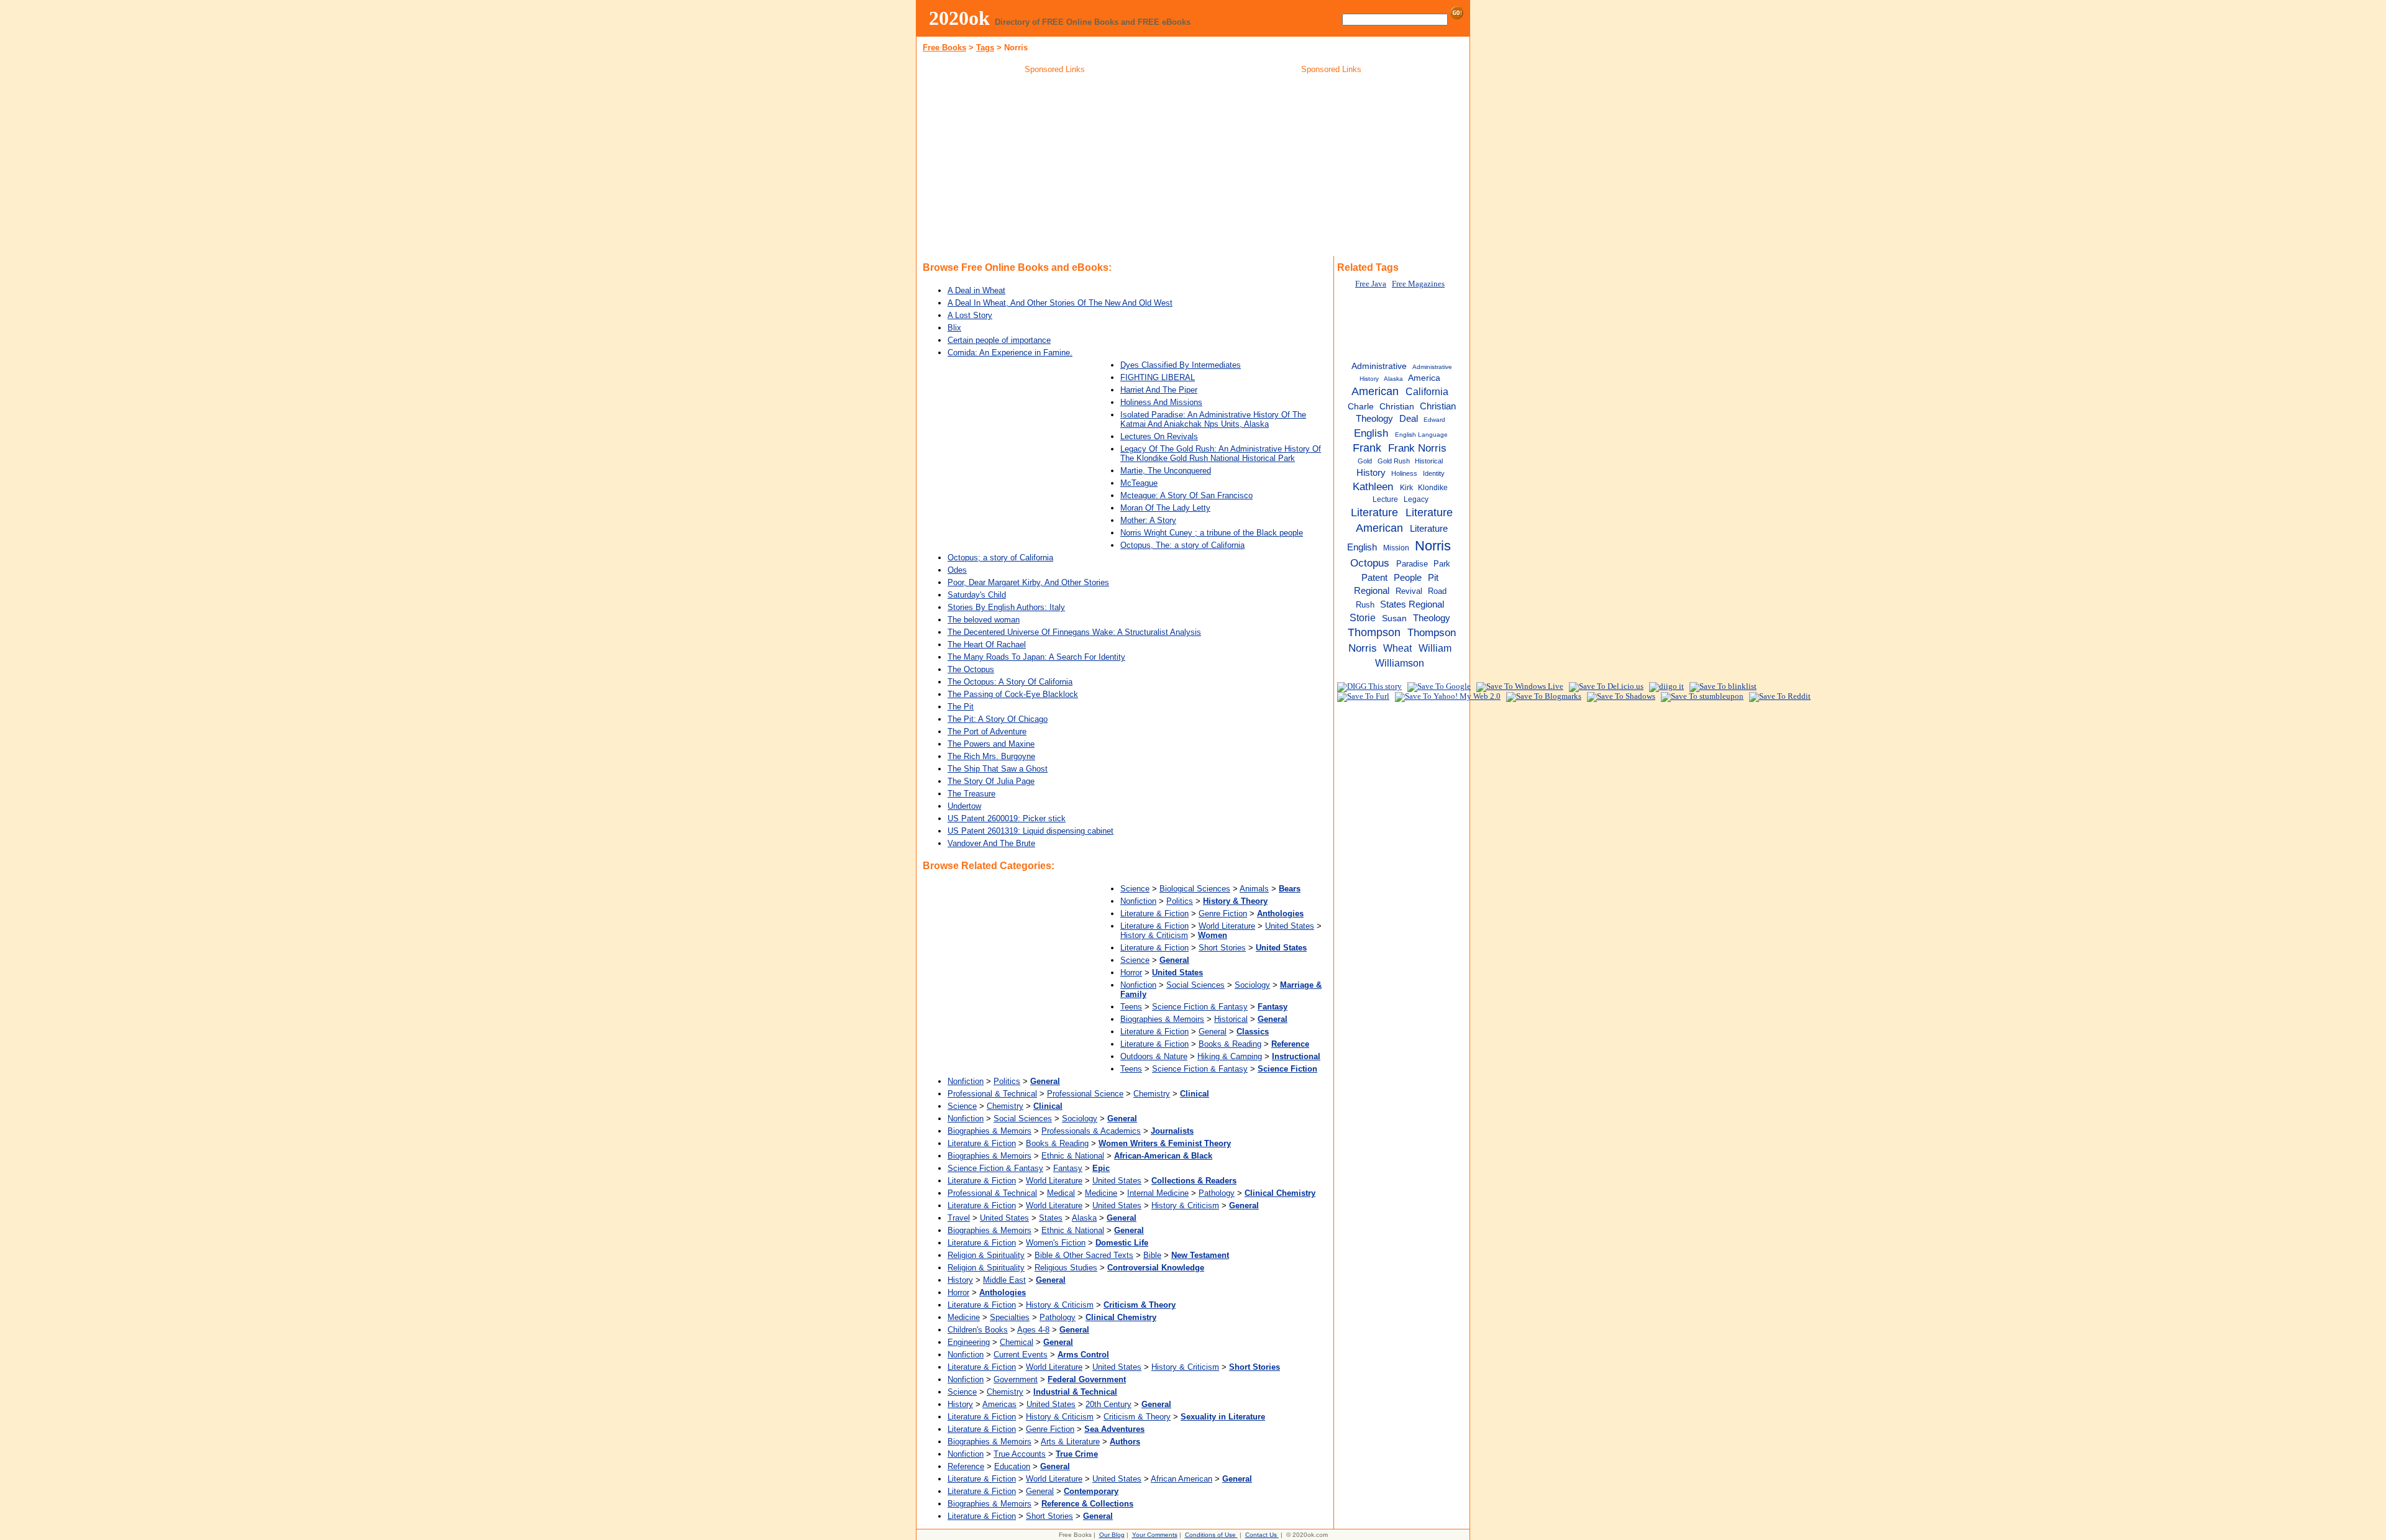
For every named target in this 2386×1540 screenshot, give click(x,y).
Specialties (1010, 1317)
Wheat (1397, 648)
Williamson (1400, 663)
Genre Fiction (1223, 914)
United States (1290, 926)
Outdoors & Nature (1154, 1056)
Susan (1394, 618)
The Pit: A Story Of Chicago (998, 719)
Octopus (1370, 563)
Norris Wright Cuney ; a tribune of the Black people (1212, 533)
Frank (1367, 448)
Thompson (1374, 632)
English (1371, 433)
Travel (959, 1218)
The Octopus (971, 669)
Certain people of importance (999, 340)
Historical (1231, 1019)
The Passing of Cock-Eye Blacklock (1013, 694)
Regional (1372, 590)
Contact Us (1261, 1535)
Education (1012, 1466)
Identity (1434, 473)
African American (1182, 1479)
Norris (1433, 546)
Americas (999, 1404)
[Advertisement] (1055, 167)
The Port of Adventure (987, 731)
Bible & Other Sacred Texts (1084, 1255)
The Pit (961, 707)
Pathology (1217, 1193)
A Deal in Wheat (976, 290)
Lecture (1385, 499)
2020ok (959, 18)
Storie (1363, 617)
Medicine (1101, 1193)
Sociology (1252, 985)
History (960, 1280)
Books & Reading (1230, 1044)
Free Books (944, 48)
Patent (1374, 578)
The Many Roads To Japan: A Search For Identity (1036, 657)
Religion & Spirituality (986, 1255)
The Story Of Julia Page (991, 781)
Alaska (1084, 1218)
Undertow (964, 806)
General (1213, 1032)
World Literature (1227, 926)
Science (1135, 889)
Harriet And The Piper (1159, 390)
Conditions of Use (1210, 1535)
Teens (1131, 1007)
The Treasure (971, 794)
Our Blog (1112, 1535)
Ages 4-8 (1033, 1330)
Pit (1433, 577)
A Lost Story (970, 315)
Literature (1374, 513)
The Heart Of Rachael (987, 645)
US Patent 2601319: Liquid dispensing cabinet (1031, 831)
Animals (1254, 889)
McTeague (1139, 483)
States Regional (1412, 604)
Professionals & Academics (1091, 1131)
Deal (1409, 419)
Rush (1365, 605)
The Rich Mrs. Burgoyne (991, 756)
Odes (957, 570)
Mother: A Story (1148, 520)
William (1435, 648)
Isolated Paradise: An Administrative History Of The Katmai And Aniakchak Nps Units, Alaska (1213, 419)
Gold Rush (1394, 461)
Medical (1061, 1193)
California (1427, 391)
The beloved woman (984, 620)
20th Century (1108, 1404)
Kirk (1406, 488)
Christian (1397, 407)
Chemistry (1152, 1094)
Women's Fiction (1056, 1243)
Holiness (1404, 473)
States (1051, 1218)
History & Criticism (1154, 935)
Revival (1409, 591)
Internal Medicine (1158, 1193)
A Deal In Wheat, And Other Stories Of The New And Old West (1060, 303)
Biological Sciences (1195, 889)
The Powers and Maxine (991, 744)
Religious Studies (1066, 1268)
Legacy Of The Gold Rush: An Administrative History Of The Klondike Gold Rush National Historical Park (1221, 453)
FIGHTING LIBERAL (1158, 377)
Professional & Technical (992, 1094)
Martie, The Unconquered (1166, 471)
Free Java (1371, 284)
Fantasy (1068, 1168)
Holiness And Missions (1161, 402)
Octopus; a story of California (1000, 558)
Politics (1180, 901)
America (1424, 378)
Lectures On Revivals (1159, 436)
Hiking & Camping (1230, 1056)
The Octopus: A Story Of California (1010, 682)
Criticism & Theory (1137, 1417)
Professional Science (1085, 1094)
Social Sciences (1195, 985)
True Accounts (1020, 1454)
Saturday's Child (977, 595)
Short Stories (1222, 948)
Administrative (1379, 366)
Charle (1361, 407)
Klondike (1433, 488)
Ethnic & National (1073, 1156)
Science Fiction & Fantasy (1200, 1007)
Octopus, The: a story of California (1182, 545)
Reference (966, 1466)
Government (1016, 1379)
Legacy (1416, 499)
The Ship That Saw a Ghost (998, 769)
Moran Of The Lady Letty (1165, 508)
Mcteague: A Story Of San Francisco (1186, 495)
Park (1442, 564)
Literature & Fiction (1154, 914)
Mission (1396, 548)
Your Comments (1155, 1535)
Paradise (1412, 564)
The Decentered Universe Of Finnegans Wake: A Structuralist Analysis (1074, 632)
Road (1437, 591)
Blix (954, 328)
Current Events (1021, 1355)
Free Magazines (1418, 284)
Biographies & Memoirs (1162, 1019)
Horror (1131, 973)
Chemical (1017, 1342)
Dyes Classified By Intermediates (1181, 365)
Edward (1434, 420)
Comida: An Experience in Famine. (1010, 353)
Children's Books (978, 1330)
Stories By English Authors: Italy (1006, 607)
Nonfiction (1138, 901)
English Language (1421, 435)
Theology (1432, 618)
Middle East (1004, 1280)
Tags (985, 48)
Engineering (969, 1342)
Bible (1152, 1255)
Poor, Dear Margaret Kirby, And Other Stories (1028, 582)
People (1408, 577)
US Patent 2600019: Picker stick (1007, 818)
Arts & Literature (1070, 1442)
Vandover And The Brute (991, 843)
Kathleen (1373, 486)
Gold (1365, 461)
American (1375, 391)
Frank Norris (1417, 448)
